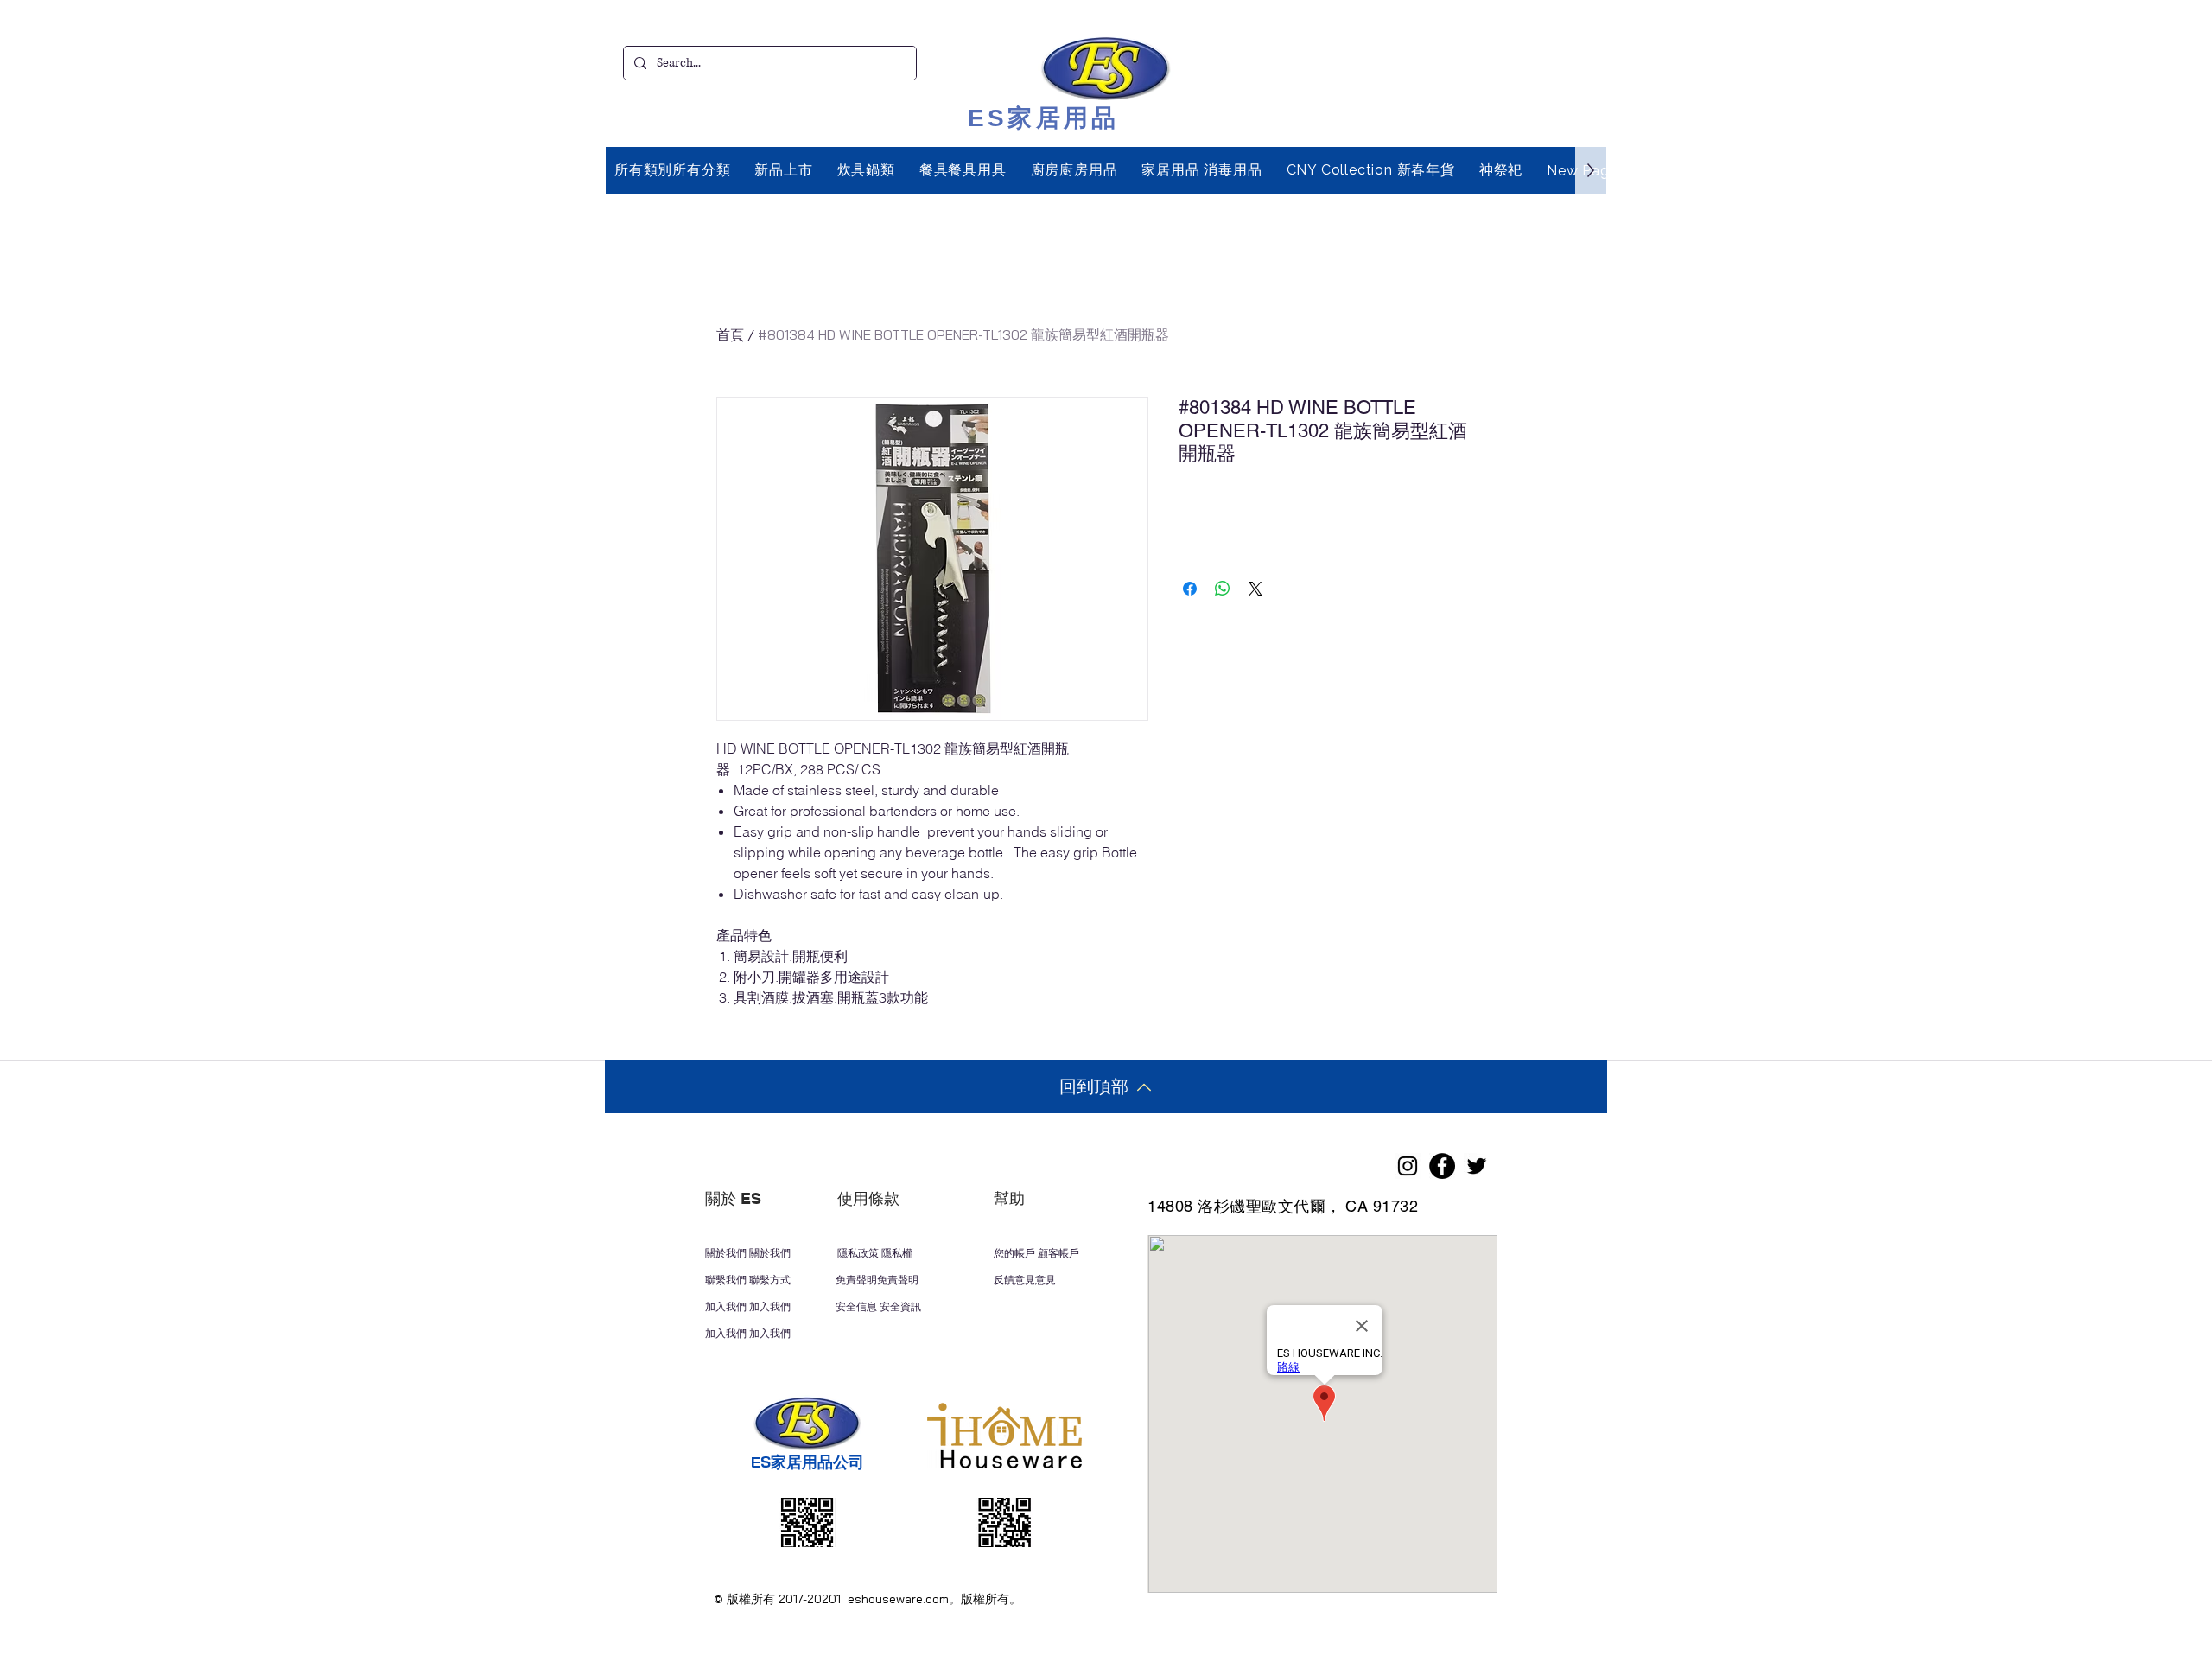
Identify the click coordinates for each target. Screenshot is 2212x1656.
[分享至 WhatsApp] (1223, 589)
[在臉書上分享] (1190, 589)
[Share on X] (1255, 589)
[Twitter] (1477, 1166)
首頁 (730, 334)
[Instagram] (1408, 1166)
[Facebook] (1442, 1166)
